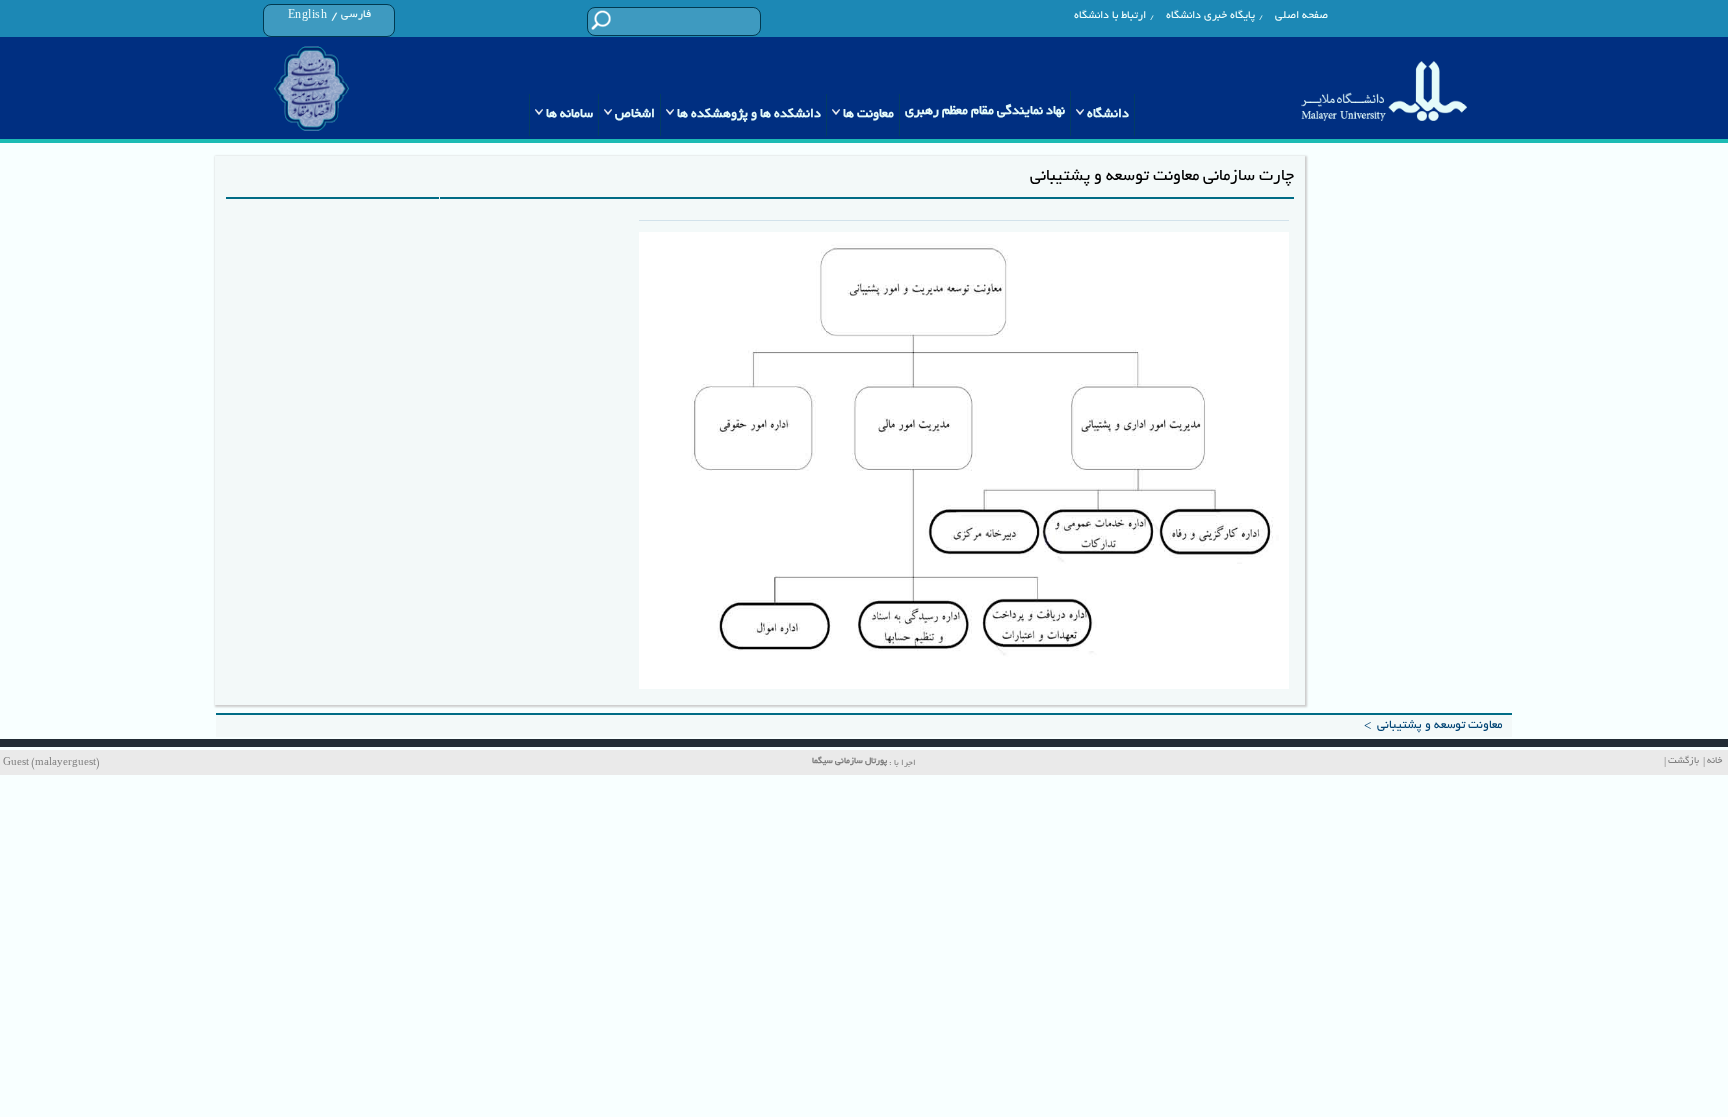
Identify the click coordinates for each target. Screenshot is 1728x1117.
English (308, 16)
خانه (1714, 761)
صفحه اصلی (1301, 16)
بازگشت (1683, 761)
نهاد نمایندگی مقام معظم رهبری (985, 112)
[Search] (600, 20)
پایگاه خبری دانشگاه (1210, 16)
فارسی (356, 15)
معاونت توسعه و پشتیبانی (1439, 725)
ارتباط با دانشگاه (1110, 16)
